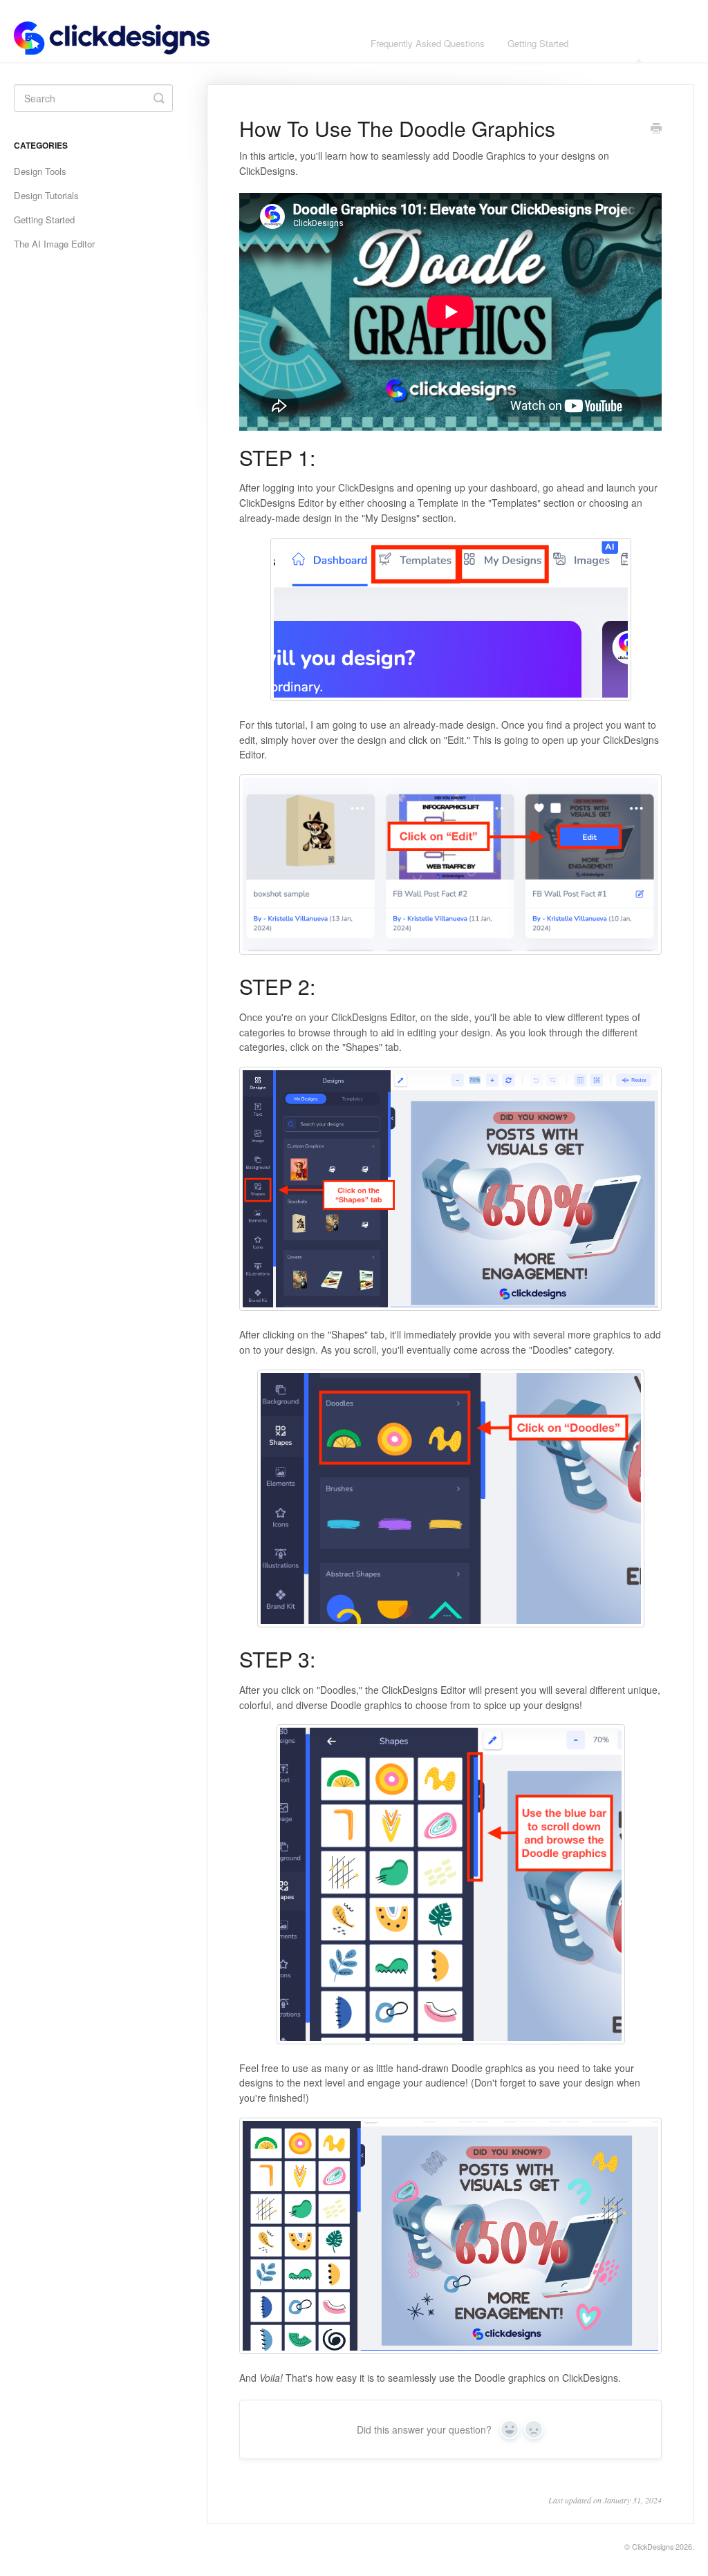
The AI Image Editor (54, 244)
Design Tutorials (46, 195)
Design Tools (40, 171)
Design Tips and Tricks (637, 43)
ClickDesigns (653, 2547)
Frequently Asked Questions (428, 43)
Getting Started (538, 43)
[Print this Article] (656, 129)
